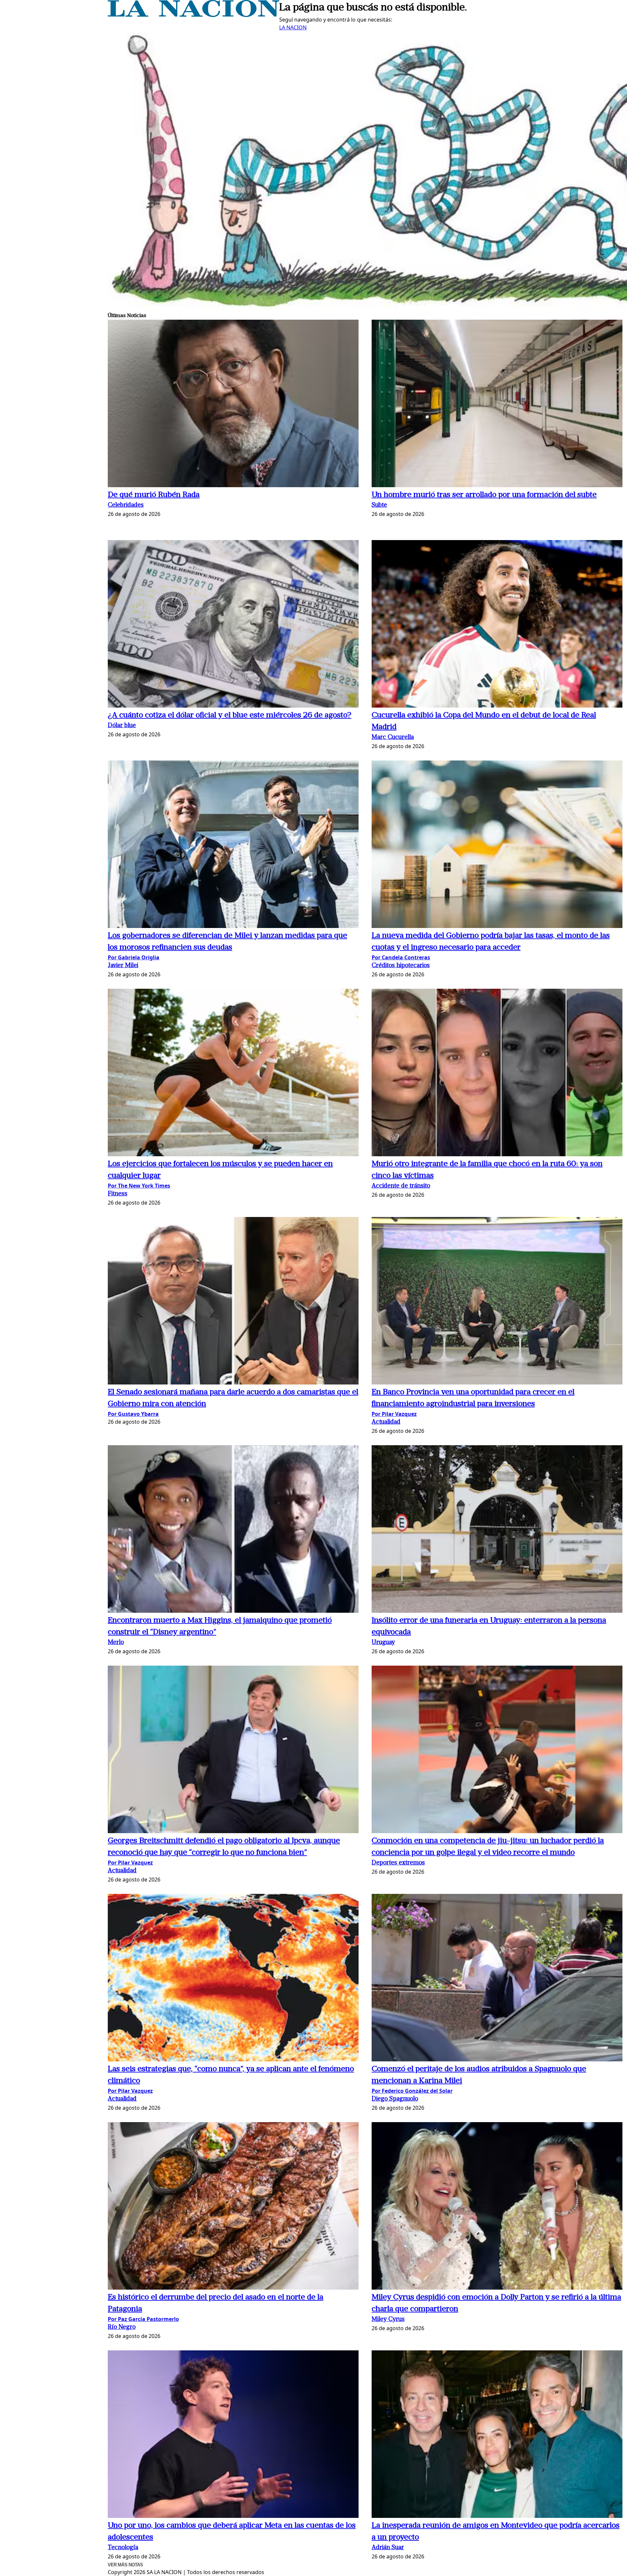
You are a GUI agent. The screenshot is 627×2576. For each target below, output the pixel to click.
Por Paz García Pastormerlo (143, 2319)
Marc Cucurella (393, 737)
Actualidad (386, 1422)
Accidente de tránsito (401, 1186)
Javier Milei (123, 966)
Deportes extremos (398, 1863)
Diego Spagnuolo (395, 2099)
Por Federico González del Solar (412, 2091)
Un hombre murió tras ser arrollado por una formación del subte (484, 495)
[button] (233, 404)
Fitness (118, 1194)
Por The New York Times (139, 1186)
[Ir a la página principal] (193, 15)
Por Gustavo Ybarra (133, 1414)
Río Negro (122, 2327)
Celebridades (126, 505)
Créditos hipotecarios (401, 966)
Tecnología (123, 2548)
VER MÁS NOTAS (125, 2565)
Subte (379, 505)
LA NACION (293, 27)
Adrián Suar (388, 2548)
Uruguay (383, 1643)
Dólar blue (122, 726)
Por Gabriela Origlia (134, 957)
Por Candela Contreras (401, 957)
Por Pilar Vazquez (394, 1414)
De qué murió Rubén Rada (154, 495)
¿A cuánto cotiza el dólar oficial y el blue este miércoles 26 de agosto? (230, 715)
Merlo (116, 1643)
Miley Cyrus (388, 2320)
